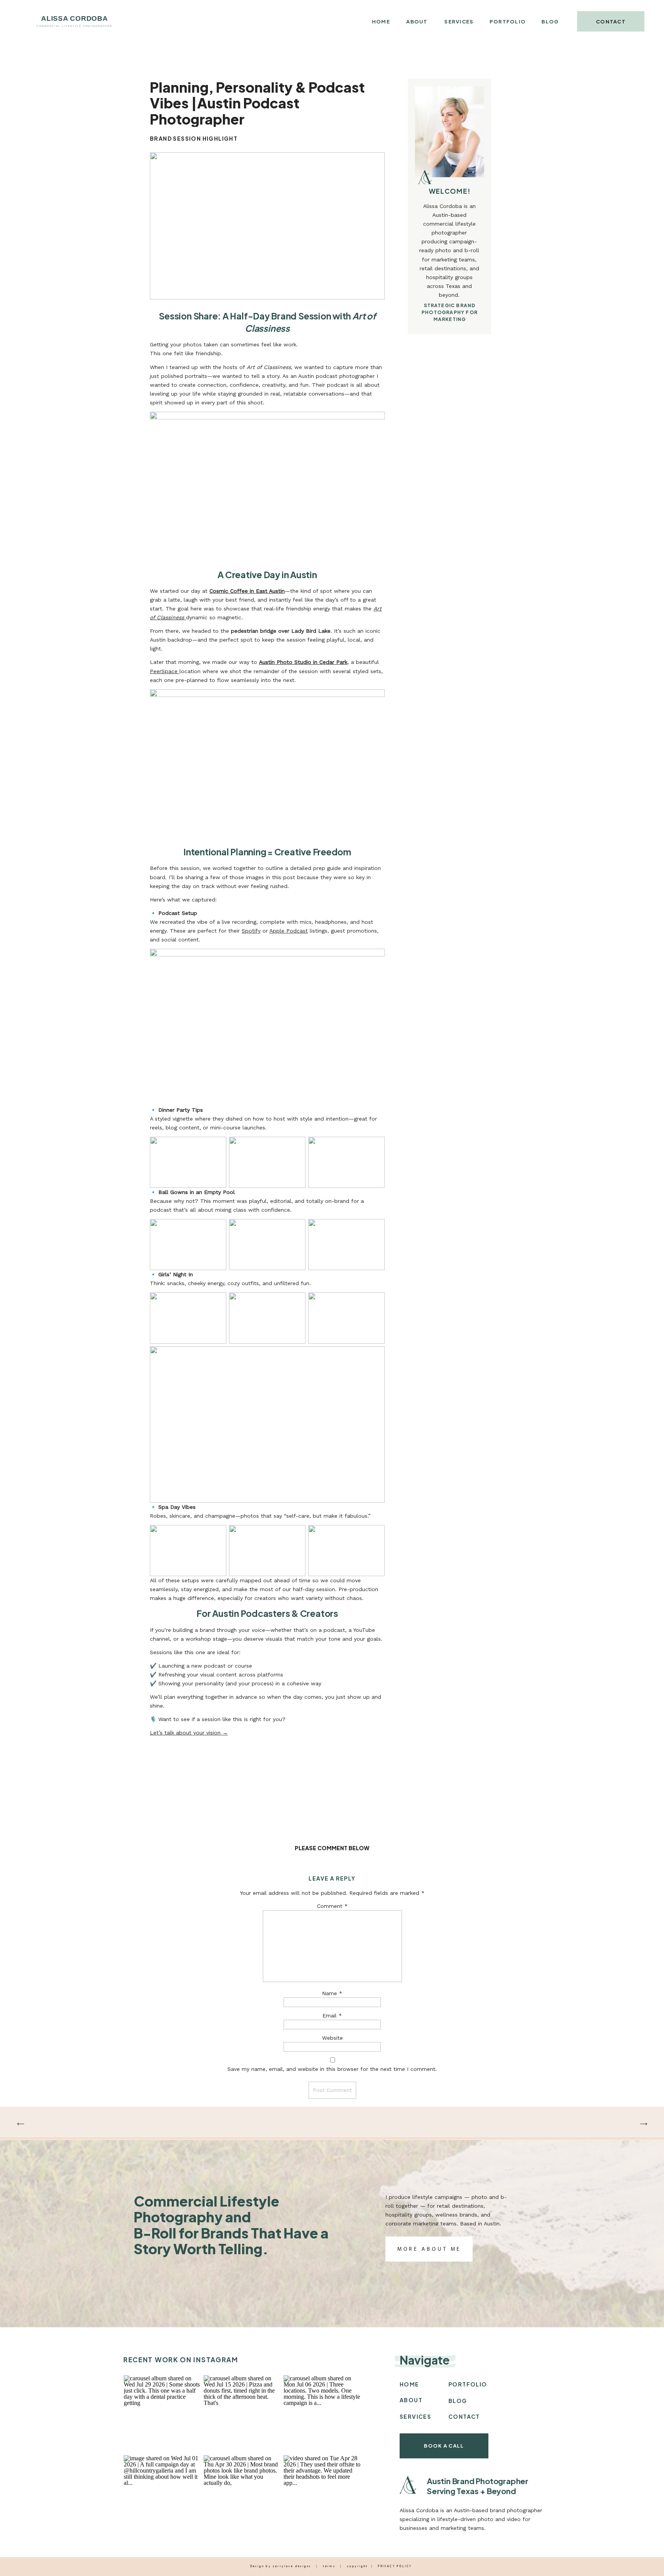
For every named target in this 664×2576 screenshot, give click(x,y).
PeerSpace (165, 671)
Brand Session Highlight (194, 138)
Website (332, 2038)
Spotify (251, 931)
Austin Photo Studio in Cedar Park (303, 662)
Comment (332, 1906)
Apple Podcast (289, 931)
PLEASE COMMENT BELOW (332, 1848)
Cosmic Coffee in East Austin (247, 591)
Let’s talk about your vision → (189, 1733)
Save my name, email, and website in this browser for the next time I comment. (332, 2069)
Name (332, 1993)
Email (332, 2016)
